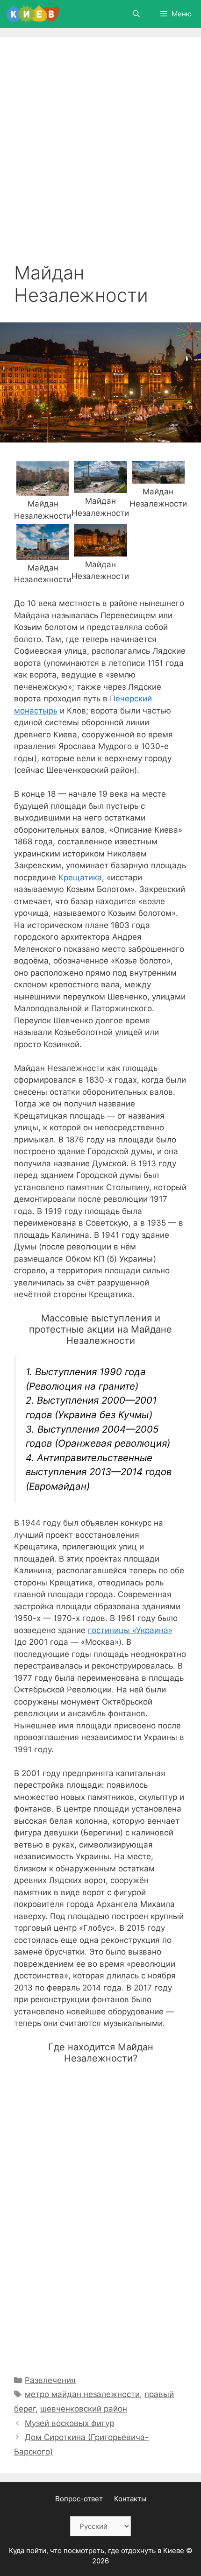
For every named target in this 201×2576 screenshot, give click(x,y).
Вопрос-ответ (79, 2499)
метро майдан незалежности (82, 2394)
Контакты (130, 2499)
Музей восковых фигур (69, 2423)
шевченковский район (84, 2409)
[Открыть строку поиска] (136, 14)
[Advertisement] (100, 157)
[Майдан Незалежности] (43, 490)
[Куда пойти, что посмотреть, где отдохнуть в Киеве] (33, 14)
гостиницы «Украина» (130, 1630)
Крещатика (80, 878)
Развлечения (50, 2380)
